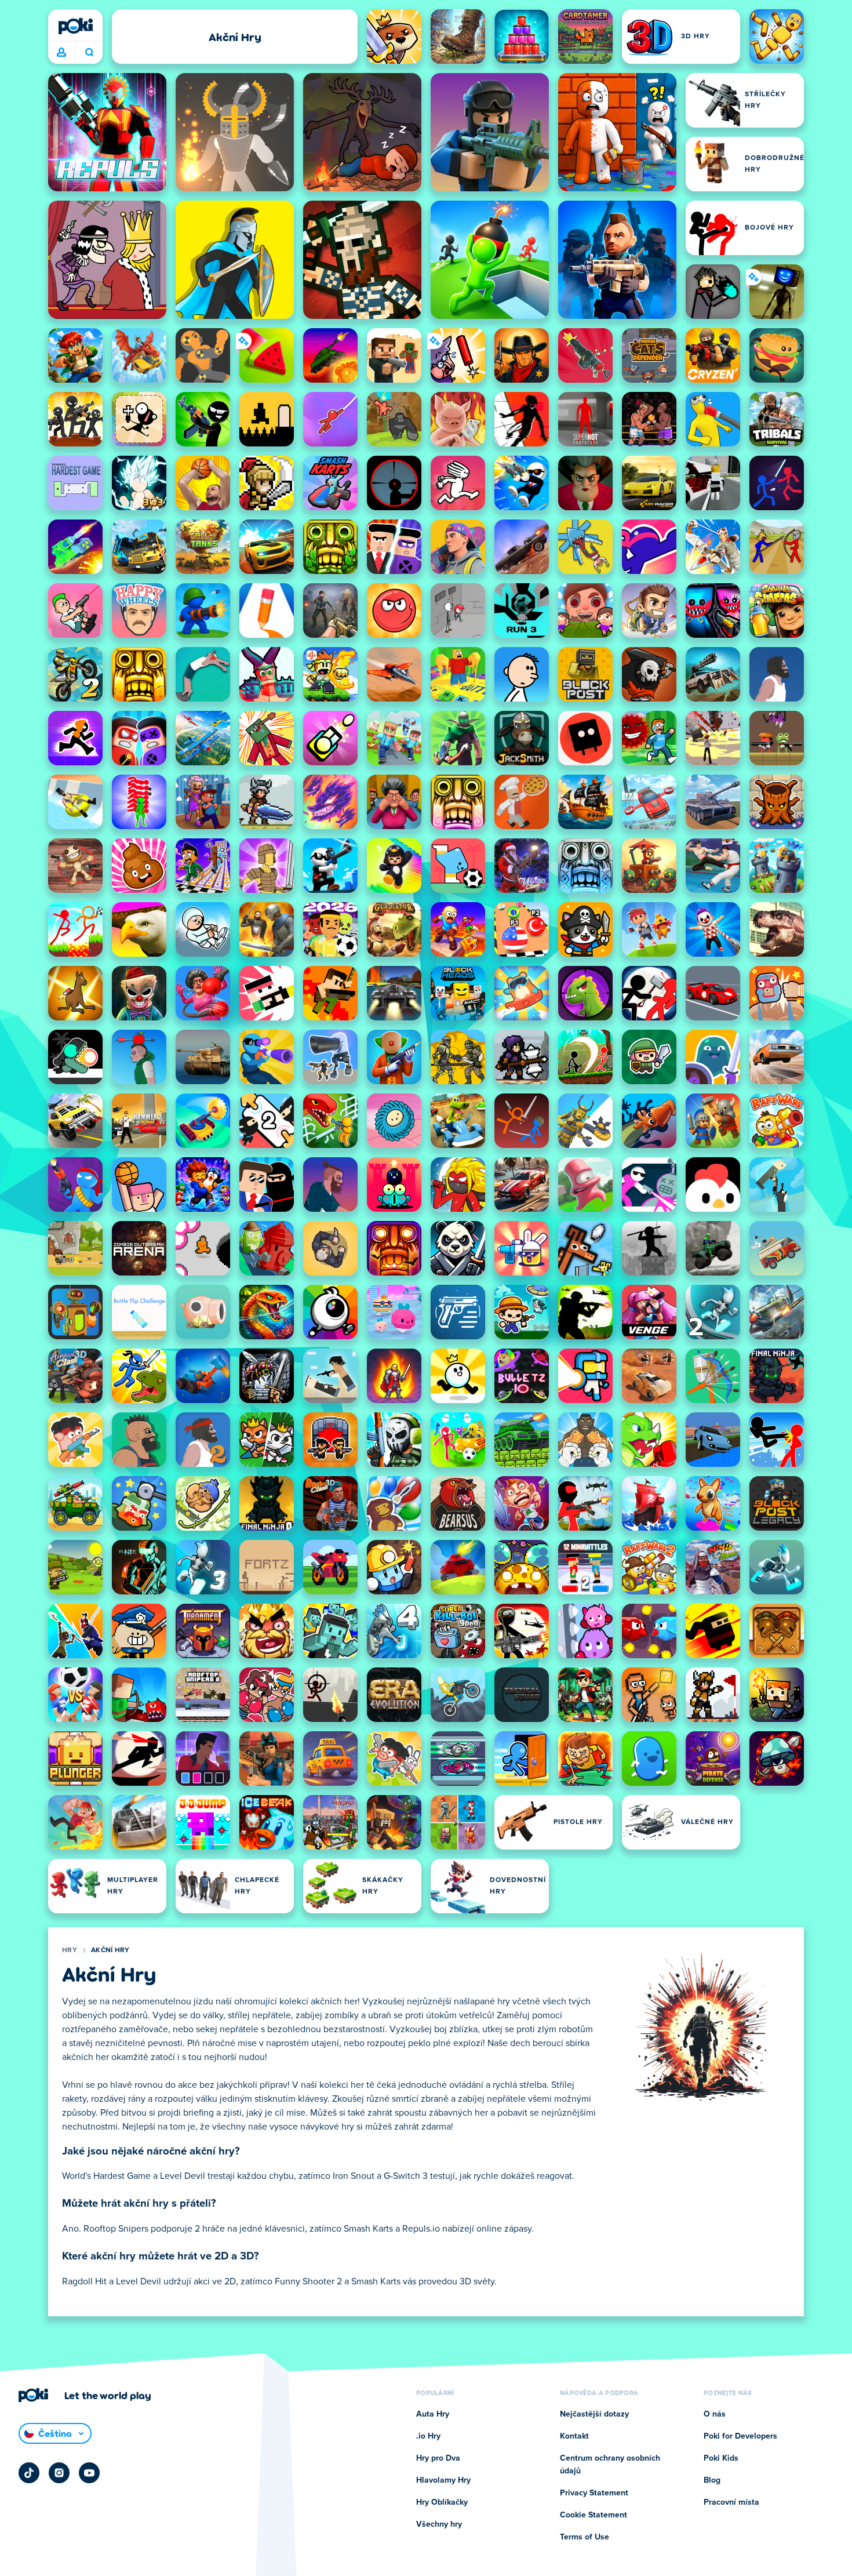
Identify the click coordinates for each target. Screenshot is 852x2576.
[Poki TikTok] (29, 2473)
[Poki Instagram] (59, 2473)
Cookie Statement (594, 2515)
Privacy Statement (594, 2493)
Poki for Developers (740, 2436)
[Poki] (75, 26)
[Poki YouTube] (89, 2473)
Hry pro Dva (438, 2458)
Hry (70, 1950)
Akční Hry (110, 1950)
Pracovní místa (731, 2502)
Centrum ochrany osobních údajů (610, 2465)
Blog (712, 2480)
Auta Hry (433, 2414)
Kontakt (574, 2436)
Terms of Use (585, 2537)
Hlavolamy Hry (443, 2480)
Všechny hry (439, 2524)
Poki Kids (721, 2458)
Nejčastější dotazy (594, 2414)
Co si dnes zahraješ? (89, 53)
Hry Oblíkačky (442, 2502)
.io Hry (428, 2436)
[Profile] (61, 53)
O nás (715, 2414)
